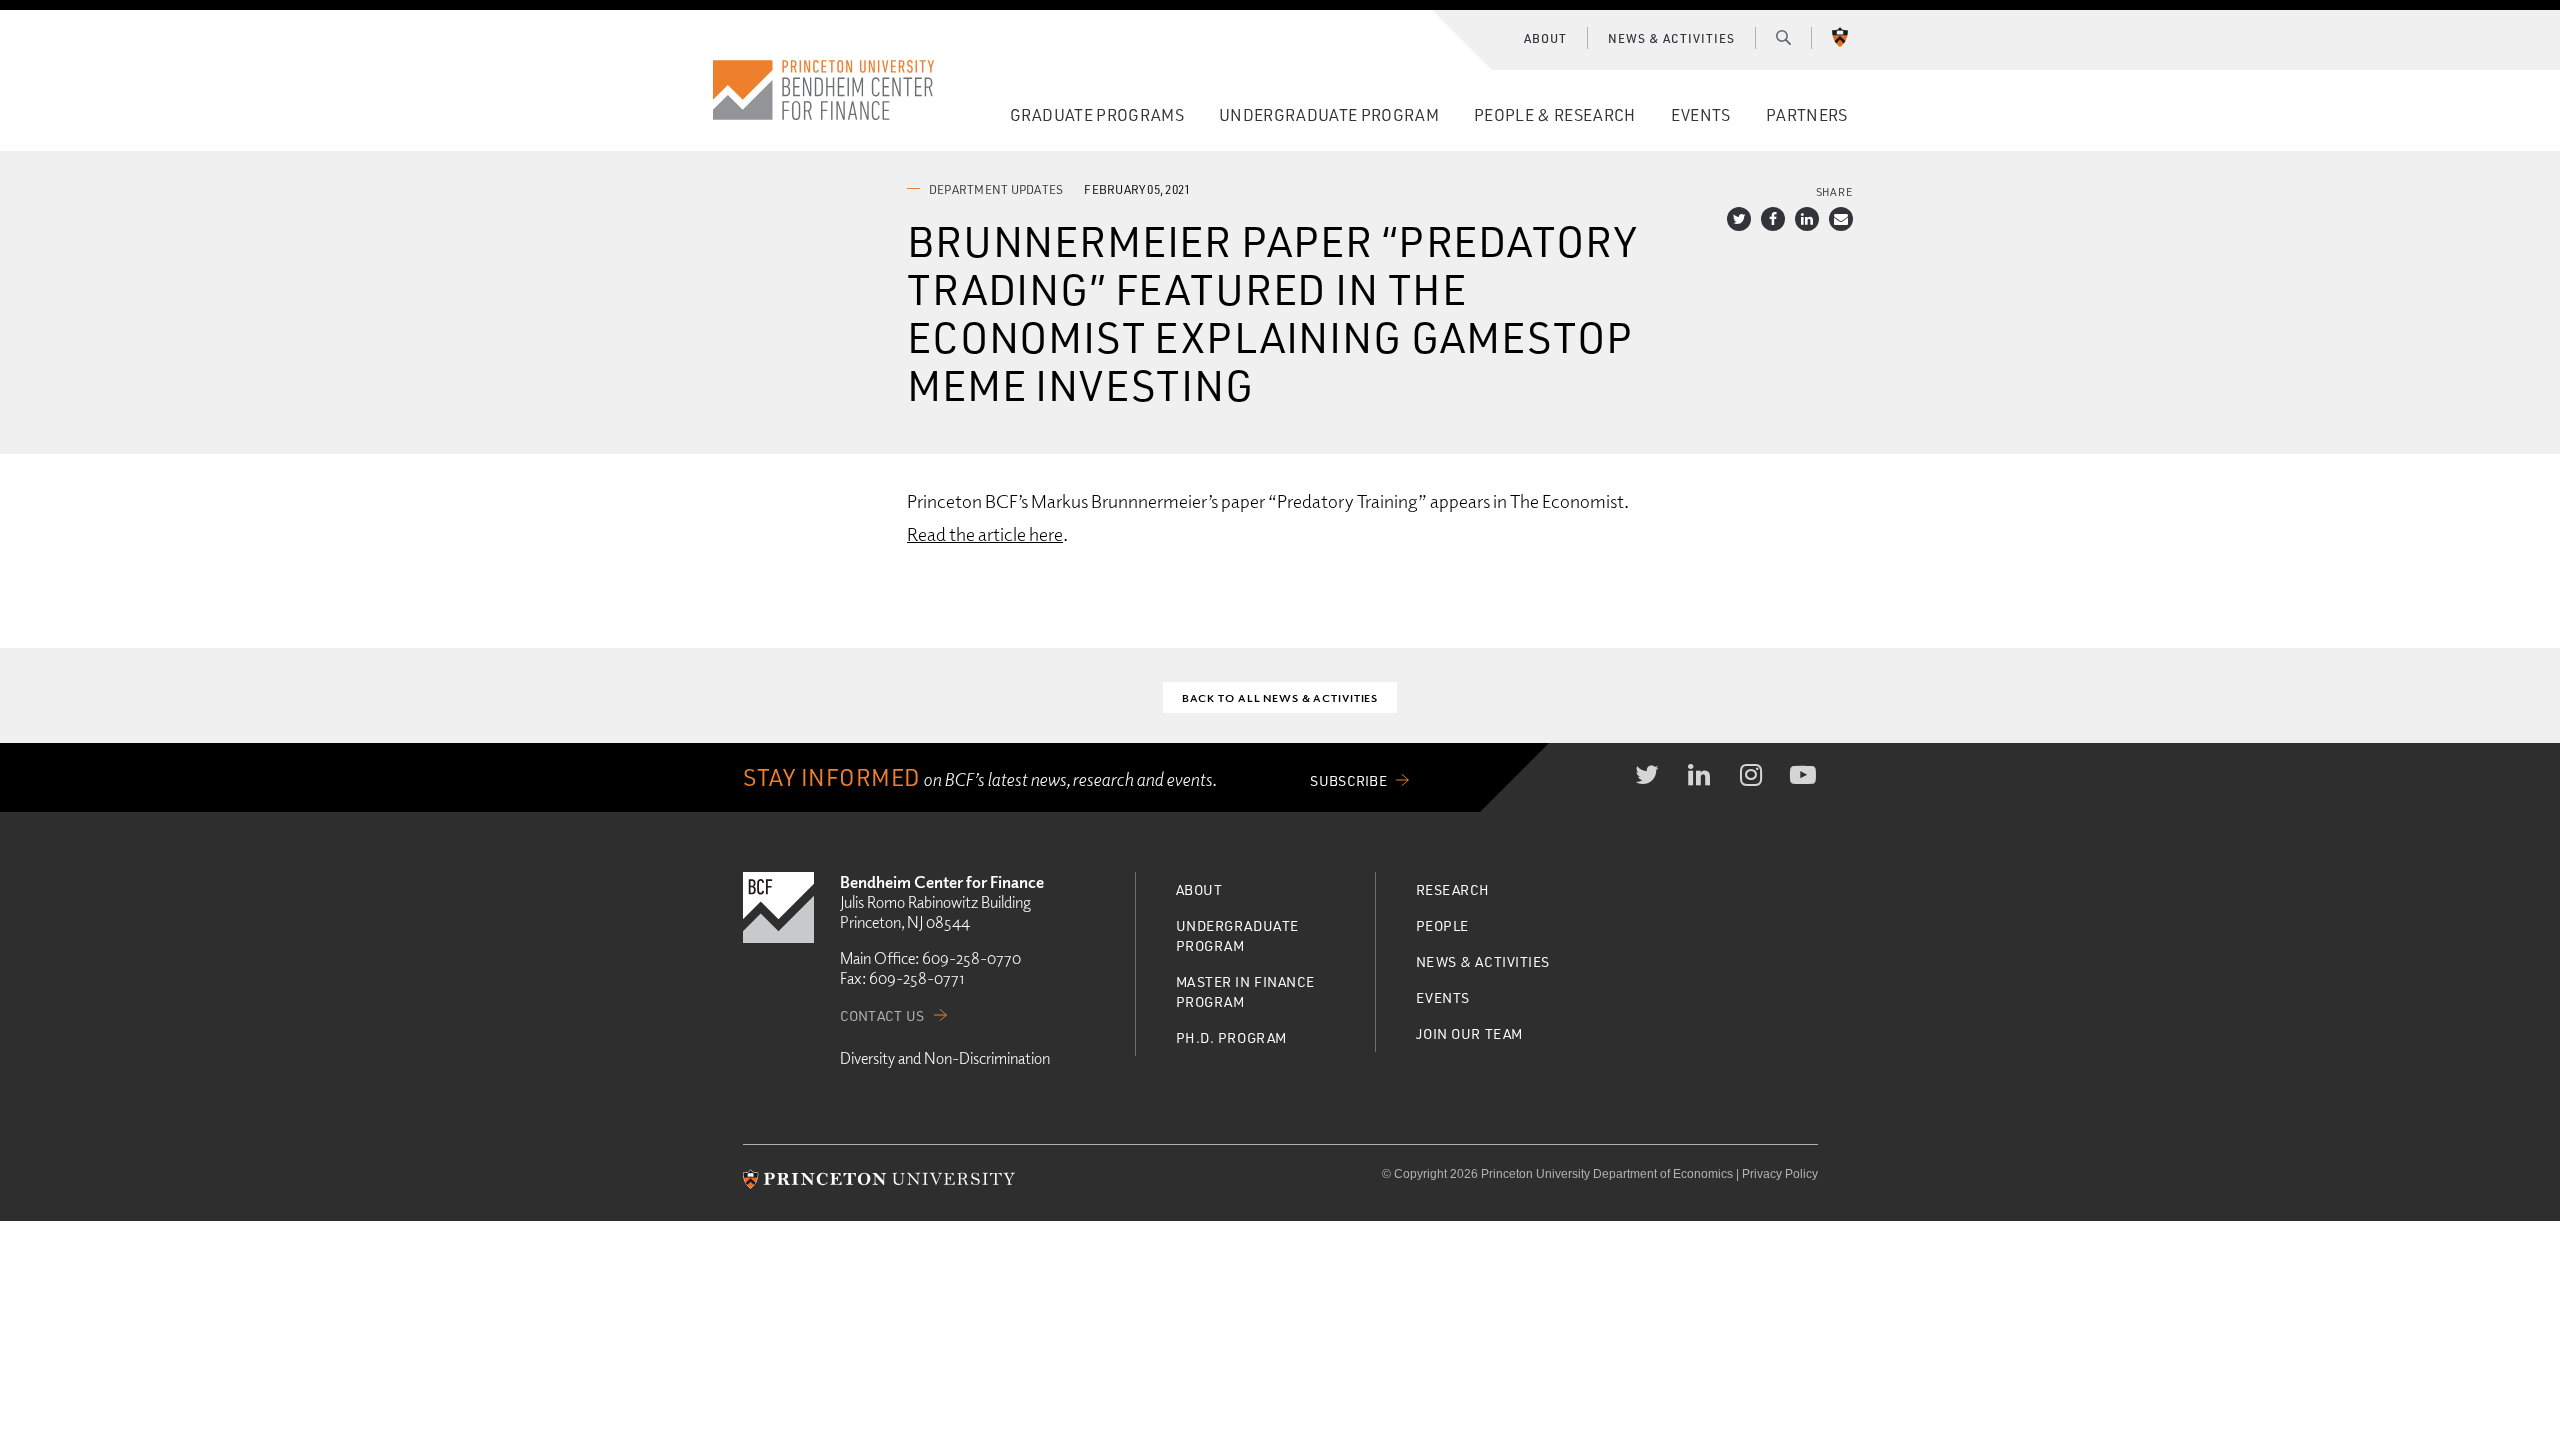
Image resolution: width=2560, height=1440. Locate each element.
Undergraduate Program (1329, 114)
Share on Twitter (1739, 219)
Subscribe (1348, 780)
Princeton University (1840, 37)
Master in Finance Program (1246, 991)
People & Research (1554, 114)
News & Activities (1671, 38)
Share (1834, 191)
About (1545, 38)
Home (824, 90)
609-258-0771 (916, 978)
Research (1453, 889)
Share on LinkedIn (1807, 219)
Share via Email (1841, 219)
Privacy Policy (1780, 1174)
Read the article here (985, 533)
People (1442, 925)
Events (1701, 114)
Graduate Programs (1097, 114)
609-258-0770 (971, 958)
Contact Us (882, 1015)
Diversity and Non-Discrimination (945, 1058)
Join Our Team (1469, 1033)
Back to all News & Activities (1280, 697)
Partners (1807, 114)
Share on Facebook (1773, 219)
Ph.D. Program (1231, 1037)
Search (1783, 37)
